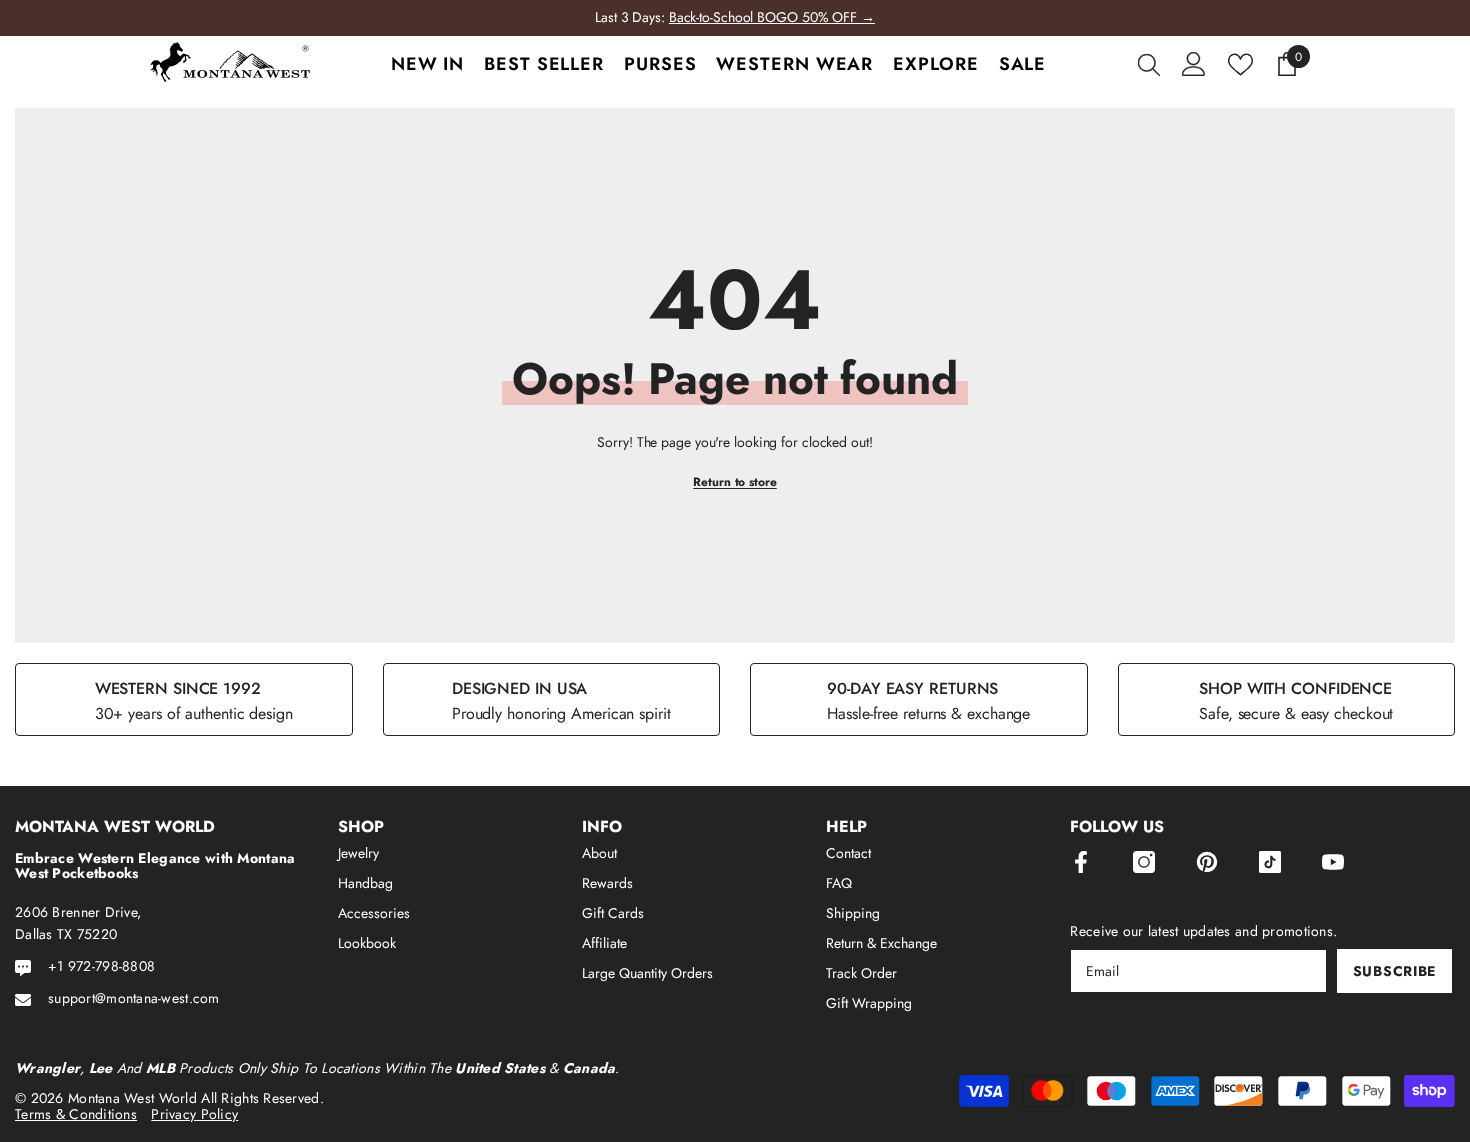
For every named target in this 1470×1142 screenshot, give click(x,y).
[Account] (1194, 64)
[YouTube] (1333, 862)
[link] (184, 699)
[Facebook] (1081, 862)
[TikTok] (1270, 862)
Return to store (735, 482)
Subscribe (1394, 971)
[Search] (1149, 64)
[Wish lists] (1240, 64)
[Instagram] (1144, 862)
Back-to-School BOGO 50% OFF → (772, 17)
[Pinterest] (1207, 862)
